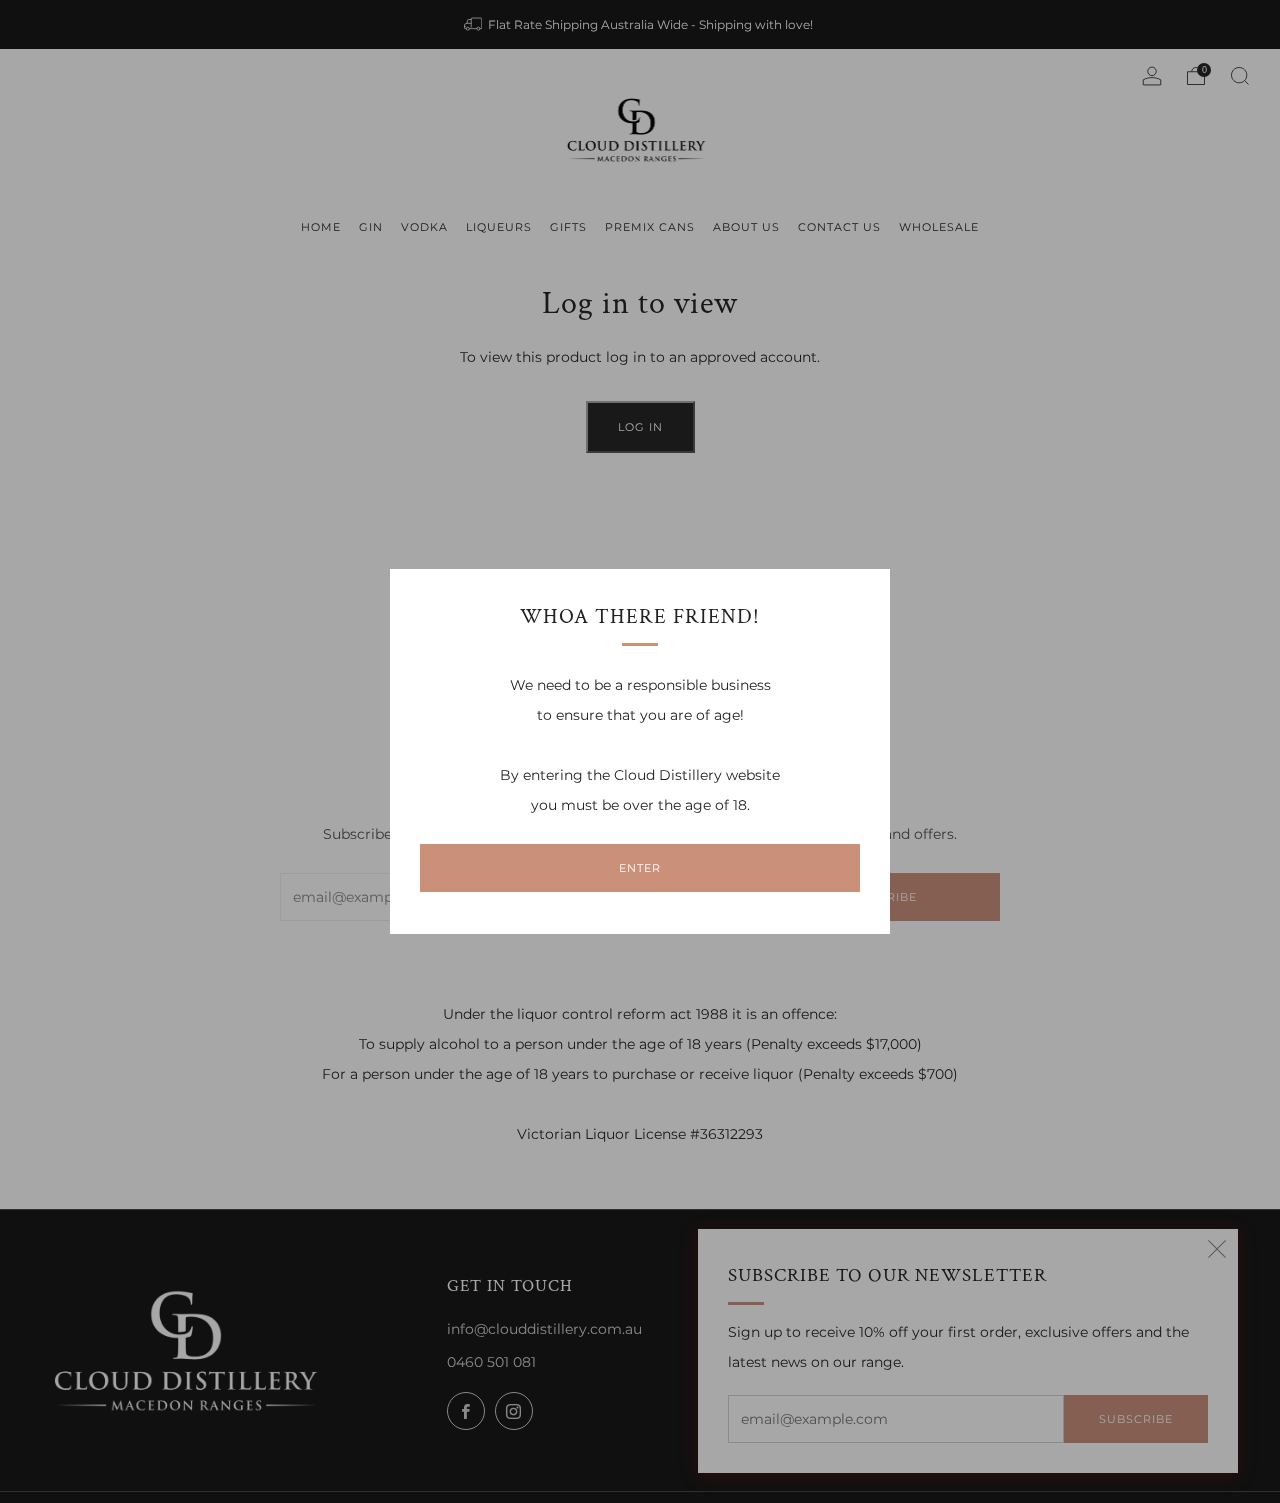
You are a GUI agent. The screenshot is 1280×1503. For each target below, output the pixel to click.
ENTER (640, 868)
